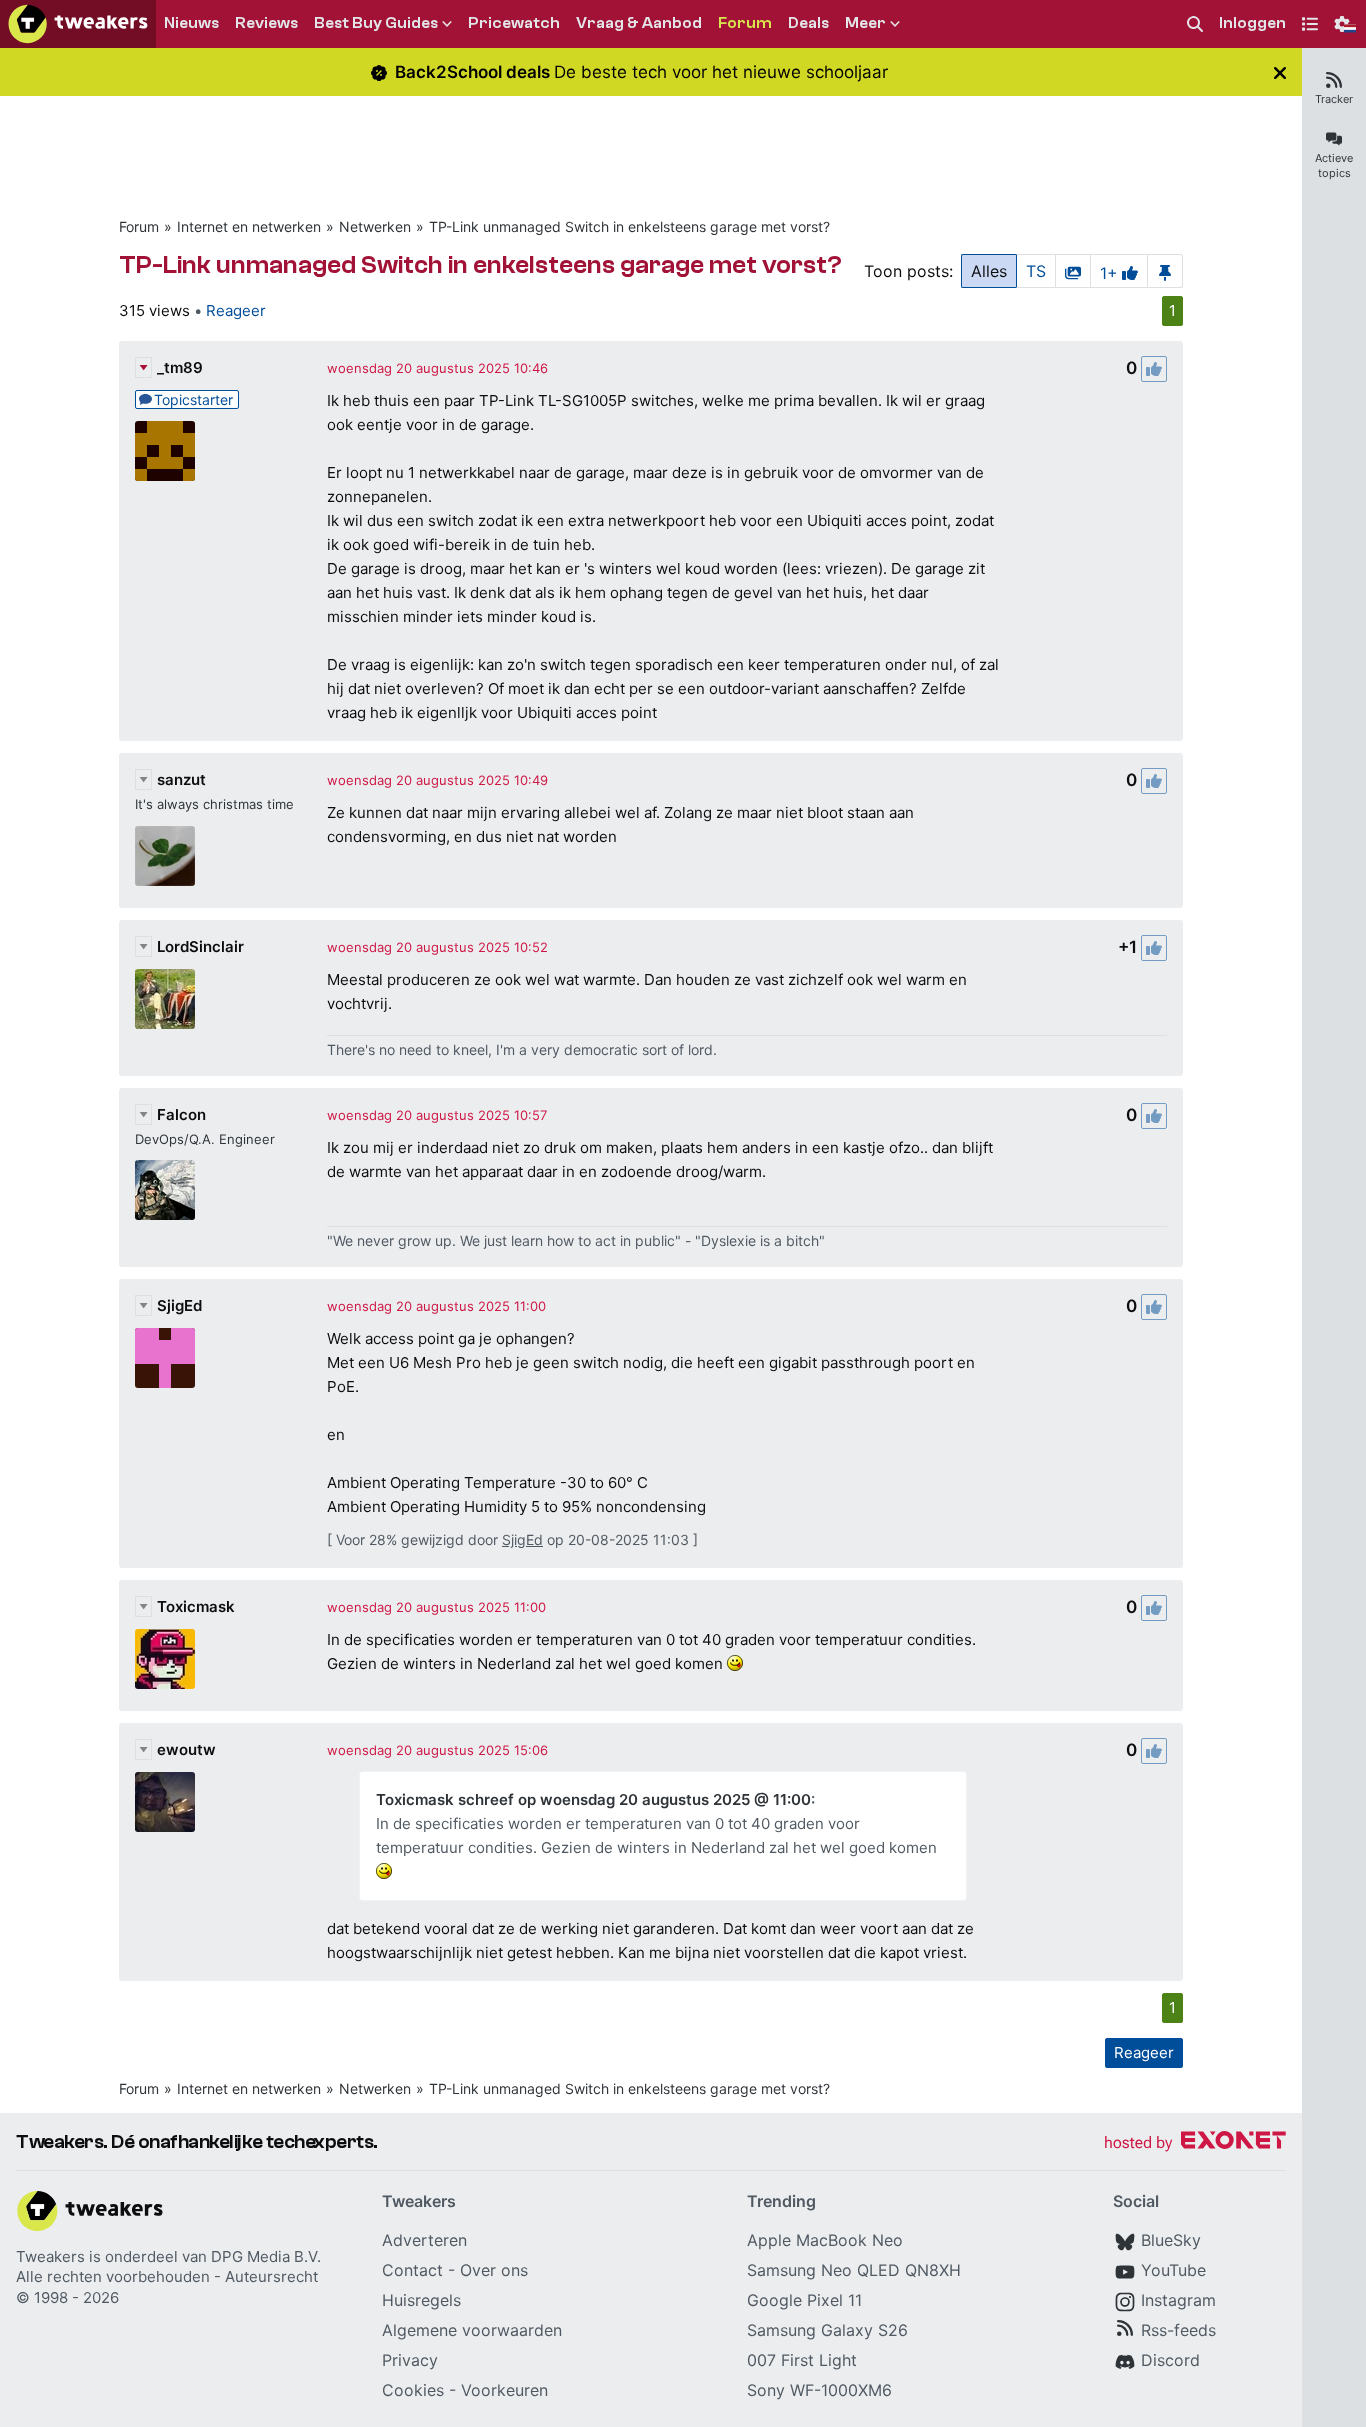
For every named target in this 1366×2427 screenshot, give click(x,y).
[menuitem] (1195, 24)
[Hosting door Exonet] (1195, 2143)
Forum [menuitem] (745, 23)
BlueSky (1171, 2240)
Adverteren (424, 2240)
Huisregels (421, 2300)
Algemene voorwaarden (472, 2330)
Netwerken (375, 226)
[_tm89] (165, 451)
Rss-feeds (1178, 2330)
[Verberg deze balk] (1280, 72)
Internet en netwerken (249, 226)
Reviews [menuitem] (266, 23)
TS (1036, 271)
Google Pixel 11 (804, 2300)
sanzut (181, 779)
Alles (989, 271)
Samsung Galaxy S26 (827, 2330)
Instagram (1178, 2300)
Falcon (181, 1114)
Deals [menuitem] (808, 23)
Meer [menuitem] (865, 23)
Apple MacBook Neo (825, 2240)
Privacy (410, 2360)
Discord (1170, 2360)
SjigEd (179, 1305)
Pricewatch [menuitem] (514, 23)
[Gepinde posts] (1165, 271)
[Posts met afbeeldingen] (1073, 271)
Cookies (413, 2390)
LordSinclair (200, 946)
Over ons (494, 2270)
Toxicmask (196, 1606)
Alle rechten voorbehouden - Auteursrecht (167, 2276)
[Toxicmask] (165, 1659)
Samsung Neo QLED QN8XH (854, 2270)
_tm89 (180, 367)
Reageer (236, 310)
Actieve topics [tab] (1334, 165)
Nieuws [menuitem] (191, 23)
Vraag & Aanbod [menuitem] (639, 23)
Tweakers (50, 2256)
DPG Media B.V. (266, 2256)
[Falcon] (165, 1190)
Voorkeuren (504, 2390)
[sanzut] (165, 856)
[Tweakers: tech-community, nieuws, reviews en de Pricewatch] (78, 24)
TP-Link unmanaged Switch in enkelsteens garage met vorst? (629, 226)
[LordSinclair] (165, 999)
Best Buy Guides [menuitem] (376, 23)
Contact (412, 2270)
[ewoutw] (165, 1802)
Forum (139, 226)
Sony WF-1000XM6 (819, 2390)
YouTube (1173, 2270)
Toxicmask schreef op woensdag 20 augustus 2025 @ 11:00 (593, 1799)
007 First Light (802, 2360)
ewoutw (186, 1749)
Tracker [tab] (1334, 99)
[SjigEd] (165, 1358)
